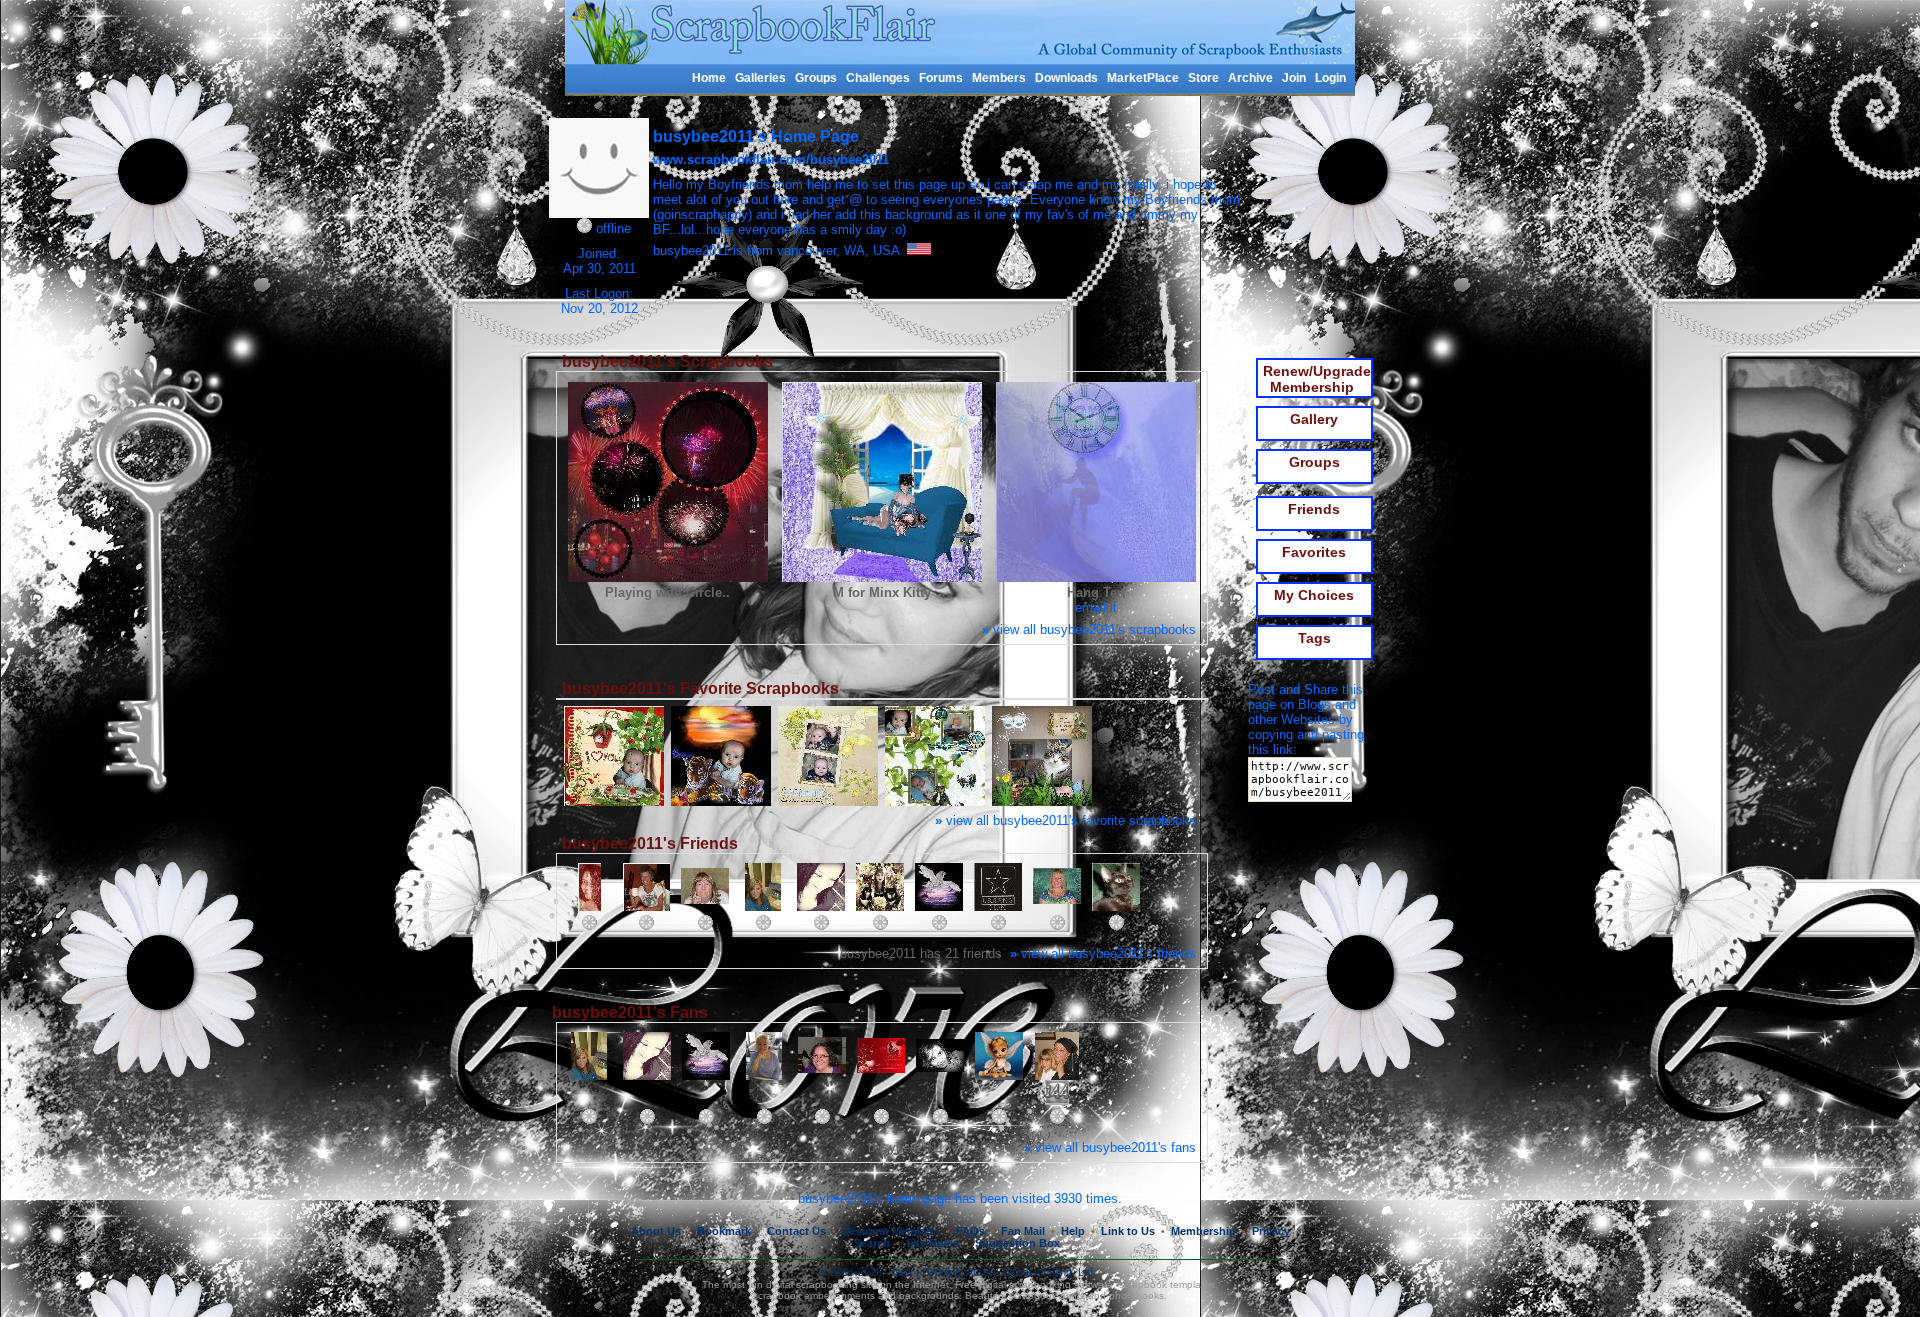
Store (1203, 78)
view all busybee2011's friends (1103, 953)
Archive (1250, 78)
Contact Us (796, 1231)
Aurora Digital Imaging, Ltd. (1031, 1272)
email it (1096, 607)
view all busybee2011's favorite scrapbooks (1065, 820)
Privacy (1271, 1231)
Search (872, 1243)
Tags (1314, 638)
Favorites (1314, 552)
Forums (941, 78)
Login (1330, 78)
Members (999, 78)
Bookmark (724, 1231)
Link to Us (1128, 1231)
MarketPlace (1143, 78)
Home (709, 78)
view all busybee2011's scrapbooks (1089, 629)
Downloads (1066, 78)
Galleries (760, 78)
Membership (1203, 1231)
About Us (656, 1231)
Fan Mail (1023, 1231)
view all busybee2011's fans (1110, 1147)
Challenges (878, 78)
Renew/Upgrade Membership (1317, 379)
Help (1073, 1231)
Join (1294, 78)
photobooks (1136, 1295)
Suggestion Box (1017, 1243)
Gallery (1314, 419)
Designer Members (891, 1231)
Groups (816, 78)
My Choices (1314, 595)
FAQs (970, 1231)
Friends (1314, 509)
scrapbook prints (1047, 1295)
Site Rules (932, 1243)
